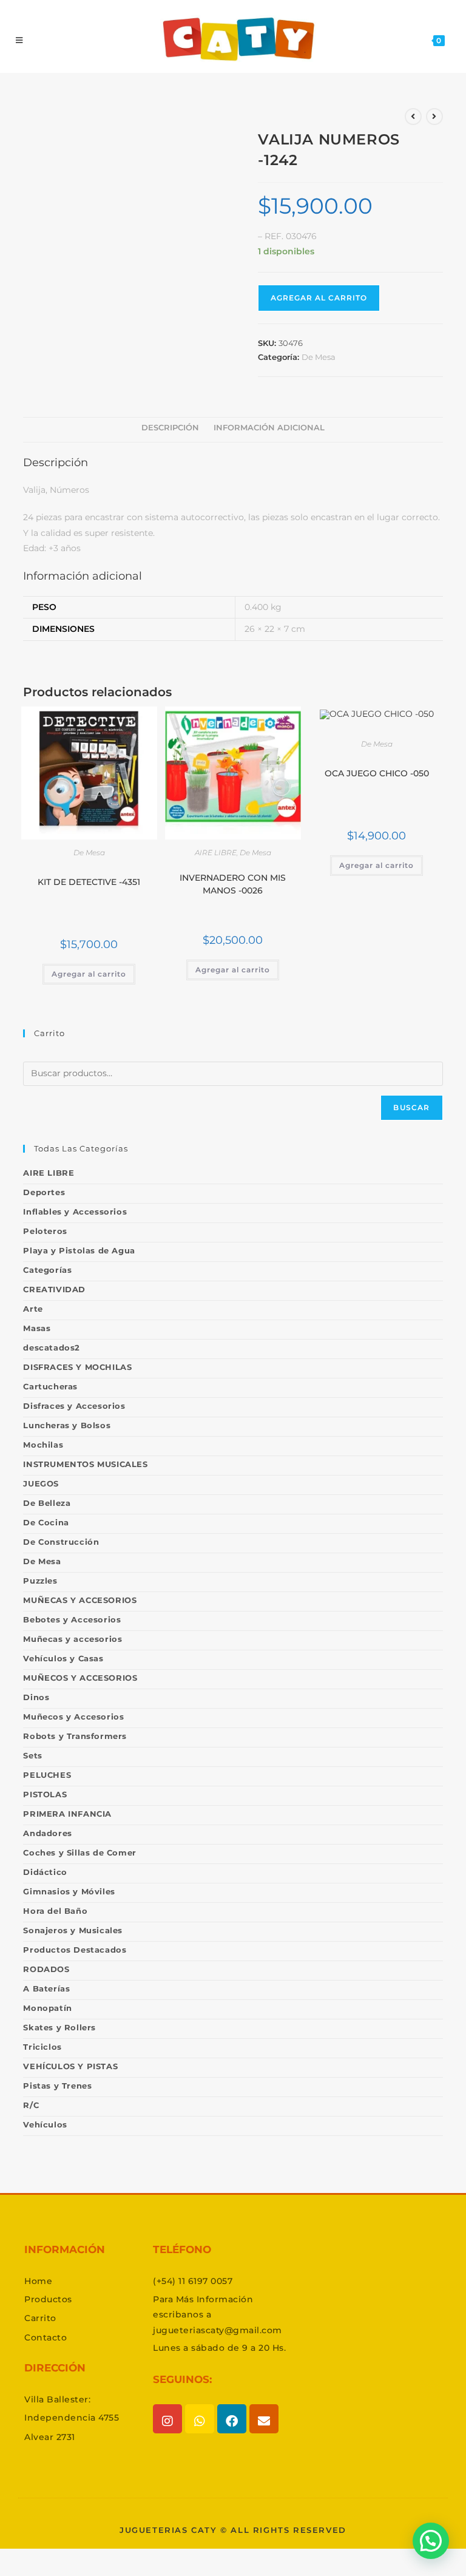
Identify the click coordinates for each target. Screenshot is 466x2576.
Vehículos (45, 2124)
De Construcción (61, 1542)
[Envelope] (264, 2419)
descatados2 (52, 1347)
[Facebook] (232, 2419)
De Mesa (319, 357)
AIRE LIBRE (216, 852)
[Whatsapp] (200, 2419)
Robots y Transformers (75, 1736)
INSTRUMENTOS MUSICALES (85, 1464)
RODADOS (46, 1969)
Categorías (47, 1270)
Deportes (44, 1192)
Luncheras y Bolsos (67, 1425)
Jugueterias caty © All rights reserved (233, 2530)
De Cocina (46, 1522)
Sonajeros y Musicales (73, 1930)
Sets (32, 1755)
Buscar (411, 1107)
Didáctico (45, 1872)
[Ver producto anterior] (413, 117)
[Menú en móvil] (19, 40)
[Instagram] (167, 2419)
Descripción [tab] (170, 428)
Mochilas (43, 1445)
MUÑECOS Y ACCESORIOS (80, 1678)
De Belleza (47, 1503)
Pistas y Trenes (57, 2086)
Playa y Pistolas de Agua (79, 1250)
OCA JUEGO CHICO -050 (377, 773)
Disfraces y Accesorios (74, 1406)
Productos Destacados (75, 1950)
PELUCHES (47, 1775)
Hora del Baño (55, 1911)
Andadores (47, 1833)
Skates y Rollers (59, 2027)
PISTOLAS (45, 1794)
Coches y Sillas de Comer (79, 1852)
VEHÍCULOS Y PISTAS (70, 2066)
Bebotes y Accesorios (72, 1619)
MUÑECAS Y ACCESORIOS (80, 1600)
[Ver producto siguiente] (434, 117)
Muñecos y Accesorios (73, 1717)
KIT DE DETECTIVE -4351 (89, 882)
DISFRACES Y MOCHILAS (77, 1367)
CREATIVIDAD (54, 1289)
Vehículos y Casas (63, 1658)
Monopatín (47, 2008)
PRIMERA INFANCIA (67, 1814)
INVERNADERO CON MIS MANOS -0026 (233, 884)
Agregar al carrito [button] (89, 974)
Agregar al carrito (319, 298)
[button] (431, 2541)
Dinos (36, 1697)
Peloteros (45, 1231)
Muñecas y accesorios (73, 1639)
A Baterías (46, 1988)
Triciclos (42, 2047)
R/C (31, 2105)
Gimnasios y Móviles (69, 1891)
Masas (37, 1328)
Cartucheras (50, 1386)
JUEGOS (41, 1483)
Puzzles (40, 1581)
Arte (33, 1309)
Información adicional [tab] (269, 428)
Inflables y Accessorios (75, 1212)
